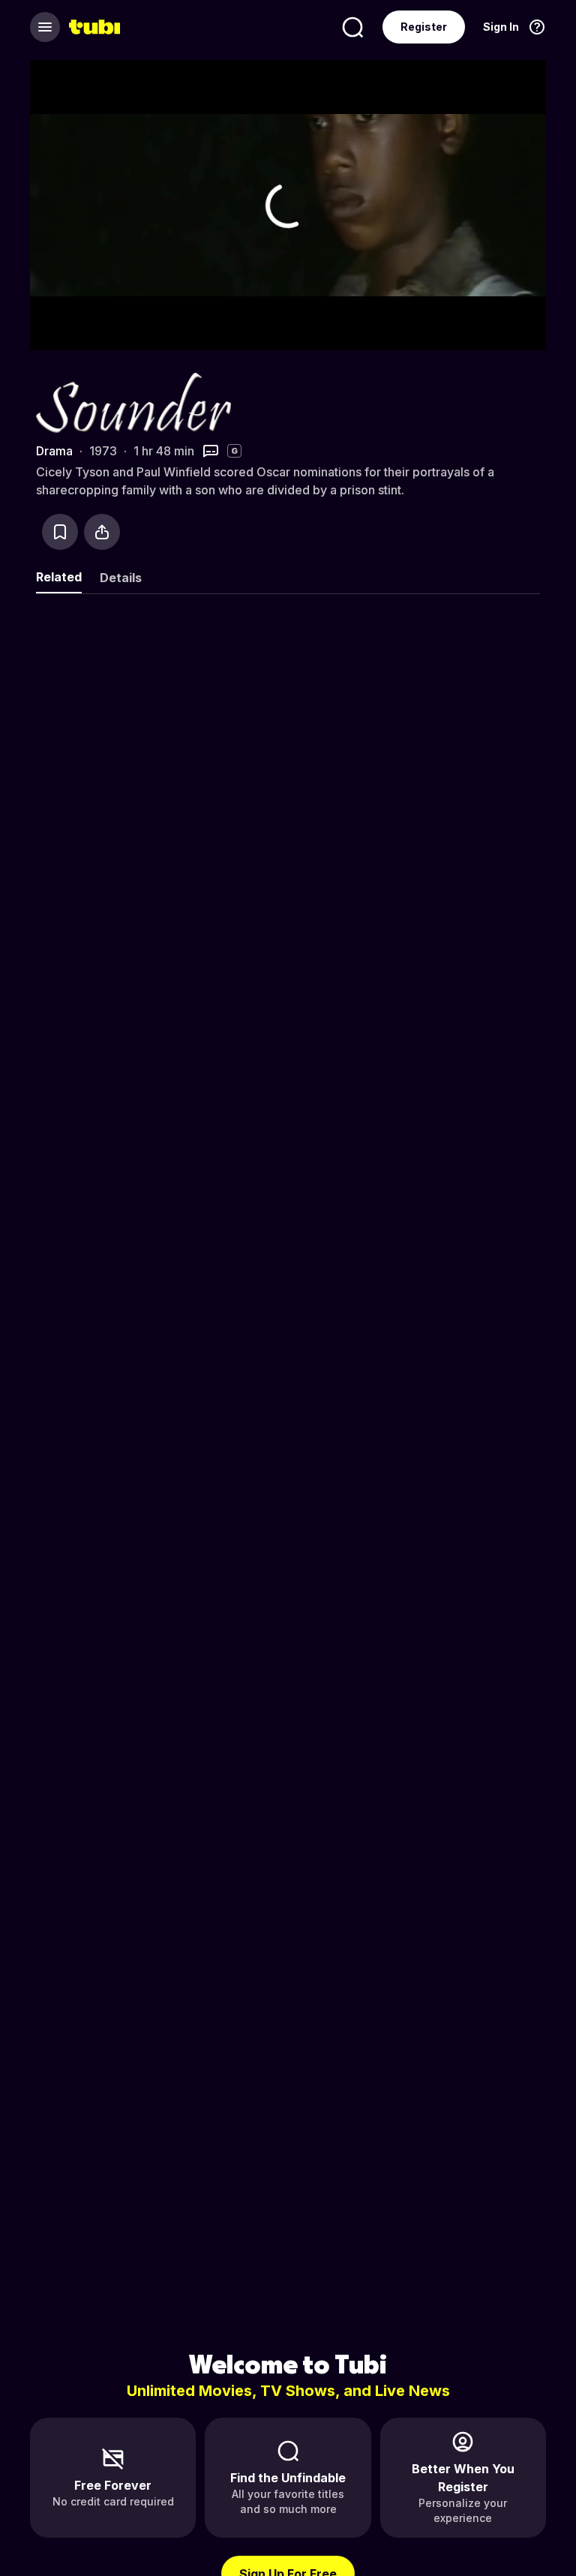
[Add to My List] (60, 532)
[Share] (102, 532)
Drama (54, 451)
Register (424, 27)
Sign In (501, 27)
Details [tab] (121, 578)
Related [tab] (59, 577)
